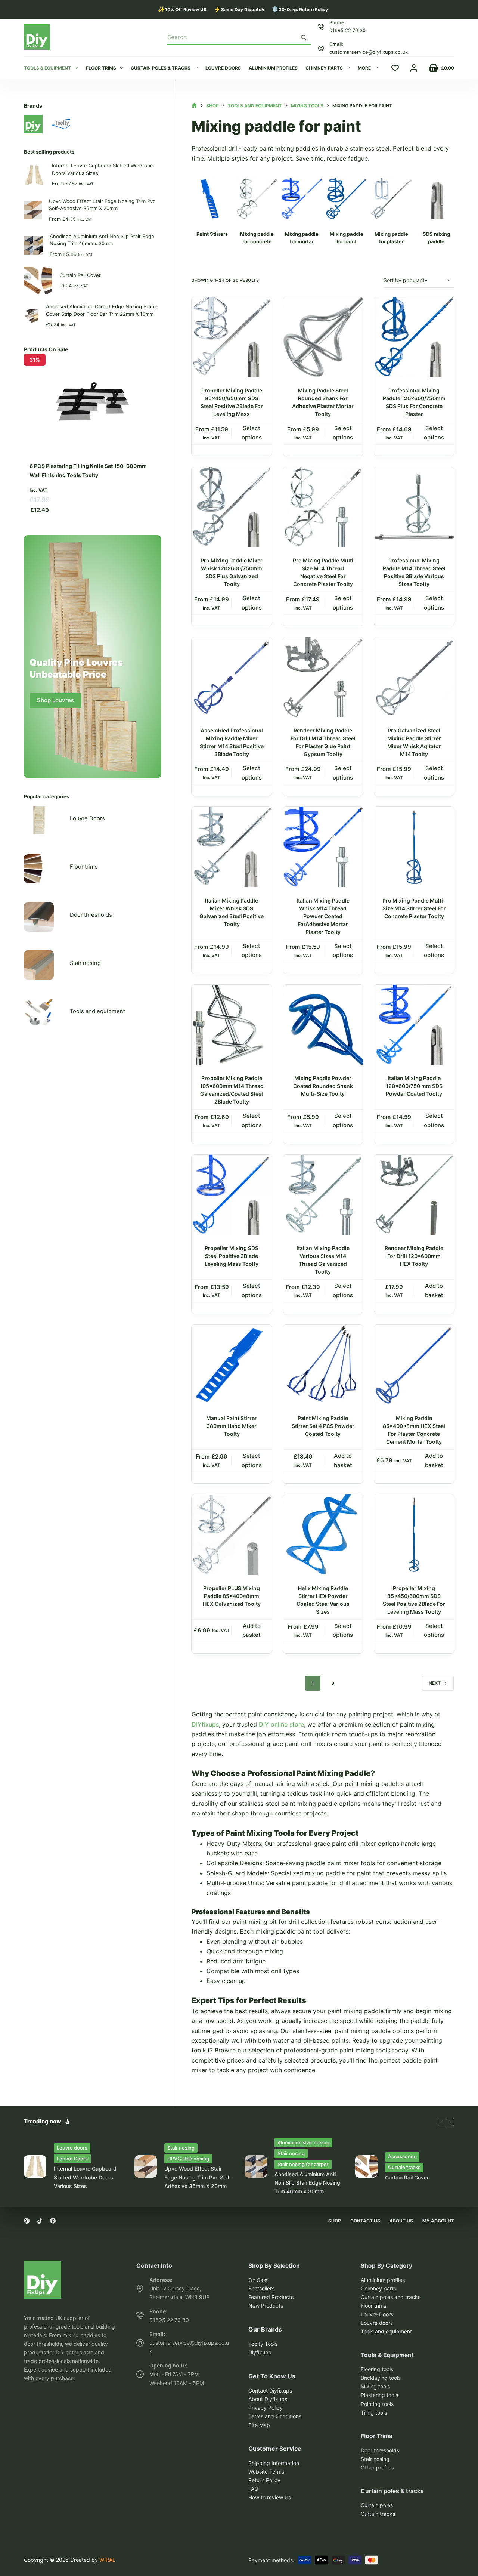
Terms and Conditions (275, 2416)
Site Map (259, 2425)
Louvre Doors (87, 818)
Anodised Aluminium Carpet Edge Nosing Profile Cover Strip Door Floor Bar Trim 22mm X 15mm (102, 310)
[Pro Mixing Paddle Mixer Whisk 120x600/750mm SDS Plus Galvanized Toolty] (232, 507)
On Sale (258, 2280)
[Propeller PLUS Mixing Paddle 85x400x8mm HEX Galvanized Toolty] (232, 1534)
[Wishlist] (395, 68)
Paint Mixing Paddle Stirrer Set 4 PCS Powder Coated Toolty (323, 1426)
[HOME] (194, 106)
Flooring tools (377, 2369)
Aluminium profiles (273, 68)
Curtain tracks (404, 2167)
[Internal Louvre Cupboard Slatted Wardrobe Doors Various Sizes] (35, 2166)
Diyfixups (260, 2352)
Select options (252, 433)
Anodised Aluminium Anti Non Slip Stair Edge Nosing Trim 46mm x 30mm (102, 240)
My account (438, 2221)
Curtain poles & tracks (161, 68)
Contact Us (365, 2221)
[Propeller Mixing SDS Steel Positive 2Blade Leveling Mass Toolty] (232, 1195)
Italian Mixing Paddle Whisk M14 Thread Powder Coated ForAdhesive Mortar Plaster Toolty (323, 916)
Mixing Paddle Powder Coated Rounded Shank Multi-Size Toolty (323, 1086)
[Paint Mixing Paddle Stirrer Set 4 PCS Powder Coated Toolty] (323, 1365)
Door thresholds (91, 915)
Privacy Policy (266, 2408)
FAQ (253, 2489)
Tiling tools (374, 2413)
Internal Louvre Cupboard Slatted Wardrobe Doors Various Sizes (103, 169)
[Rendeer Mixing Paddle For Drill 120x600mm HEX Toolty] (414, 1195)
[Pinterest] (27, 2221)
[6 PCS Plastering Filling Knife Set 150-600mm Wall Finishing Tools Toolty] (93, 378)
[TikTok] (40, 2221)
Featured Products (271, 2297)
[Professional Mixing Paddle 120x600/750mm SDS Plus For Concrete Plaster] (414, 337)
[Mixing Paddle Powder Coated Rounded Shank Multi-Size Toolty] (323, 1025)
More (364, 68)
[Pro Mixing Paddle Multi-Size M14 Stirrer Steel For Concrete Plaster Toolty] (414, 847)
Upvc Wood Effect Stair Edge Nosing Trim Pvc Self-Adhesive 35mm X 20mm (102, 205)
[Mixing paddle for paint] (212, 199)
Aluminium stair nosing (303, 2142)
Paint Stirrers (212, 234)
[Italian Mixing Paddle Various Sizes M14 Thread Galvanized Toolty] (323, 1195)
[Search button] (304, 37)
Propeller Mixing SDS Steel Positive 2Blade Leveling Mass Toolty (232, 1256)
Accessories (402, 2156)
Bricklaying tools (381, 2378)
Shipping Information (274, 2463)
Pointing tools (377, 2404)
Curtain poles (377, 2505)
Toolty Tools (263, 2344)
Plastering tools (379, 2395)
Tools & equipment (47, 68)
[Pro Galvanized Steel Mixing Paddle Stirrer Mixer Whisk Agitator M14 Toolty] (414, 677)
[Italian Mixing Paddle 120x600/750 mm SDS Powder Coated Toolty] (414, 1025)
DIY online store (281, 1724)
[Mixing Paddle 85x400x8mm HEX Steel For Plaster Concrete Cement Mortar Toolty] (414, 1365)
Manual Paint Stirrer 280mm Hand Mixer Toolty (232, 1426)
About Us (401, 2221)
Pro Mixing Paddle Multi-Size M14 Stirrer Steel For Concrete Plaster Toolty (414, 908)
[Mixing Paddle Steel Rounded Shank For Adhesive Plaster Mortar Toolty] (323, 337)
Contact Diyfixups (270, 2390)
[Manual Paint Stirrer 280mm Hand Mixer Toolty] (232, 1365)
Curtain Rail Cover (80, 275)
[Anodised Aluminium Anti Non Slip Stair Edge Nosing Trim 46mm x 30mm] (256, 2166)
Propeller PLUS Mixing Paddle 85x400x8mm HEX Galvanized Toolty (232, 1596)
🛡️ (300, 9)
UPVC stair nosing (188, 2159)
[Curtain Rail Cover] (366, 2166)
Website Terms (266, 2472)
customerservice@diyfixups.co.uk (369, 52)
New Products (266, 2306)
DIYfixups (205, 1724)
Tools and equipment (97, 1011)
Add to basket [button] (434, 1290)
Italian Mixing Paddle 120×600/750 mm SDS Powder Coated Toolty (414, 1086)
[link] (93, 437)
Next (435, 1683)
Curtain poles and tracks (391, 2297)
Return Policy (264, 2480)
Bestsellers (261, 2288)
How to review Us (270, 2497)
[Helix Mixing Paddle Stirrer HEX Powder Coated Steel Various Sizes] (323, 1534)
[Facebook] (53, 2221)
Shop (335, 2221)
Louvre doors (223, 68)
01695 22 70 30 (347, 30)
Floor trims (101, 68)
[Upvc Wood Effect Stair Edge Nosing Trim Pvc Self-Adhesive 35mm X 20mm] (146, 2166)
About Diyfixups (268, 2399)
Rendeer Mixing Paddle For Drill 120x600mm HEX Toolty (414, 1256)
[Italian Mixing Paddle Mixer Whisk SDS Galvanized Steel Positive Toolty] (232, 847)
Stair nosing (85, 963)
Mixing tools (375, 2386)
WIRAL (107, 2560)
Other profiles (377, 2467)
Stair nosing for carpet (303, 2164)
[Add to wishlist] (266, 309)
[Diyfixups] (43, 2266)
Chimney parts (324, 68)
